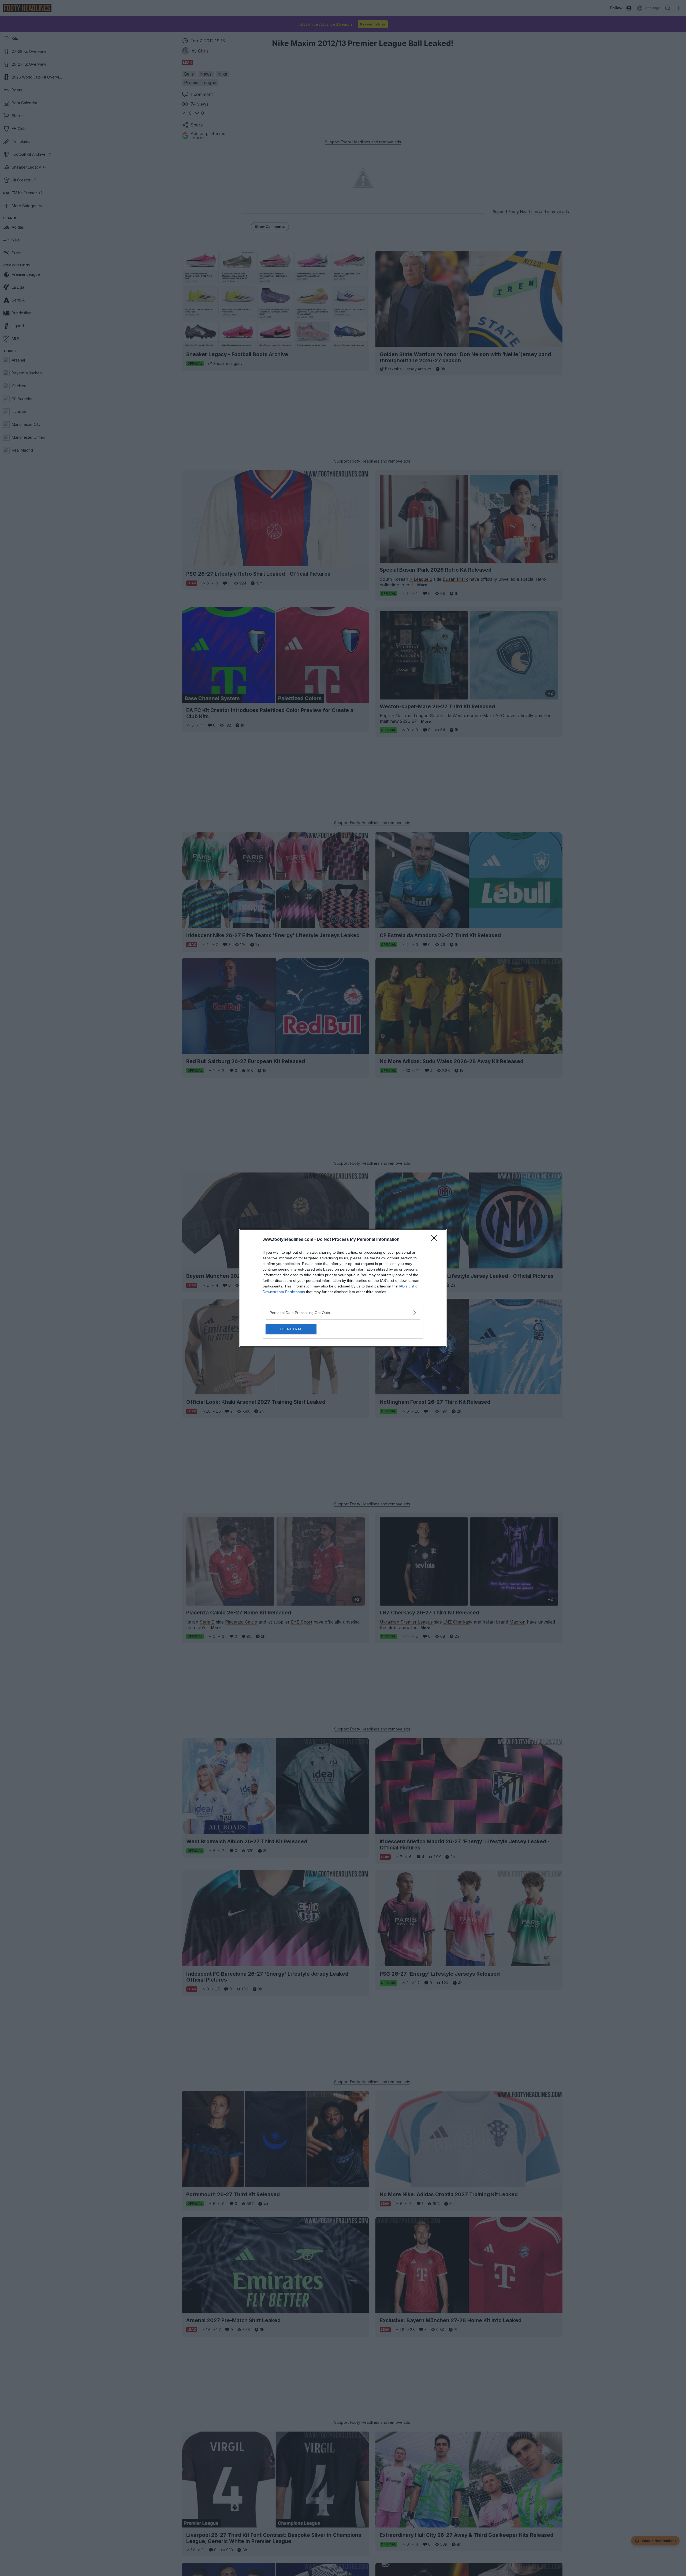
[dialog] (343, 1288)
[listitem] (343, 1313)
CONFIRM (291, 1329)
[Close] (436, 1240)
